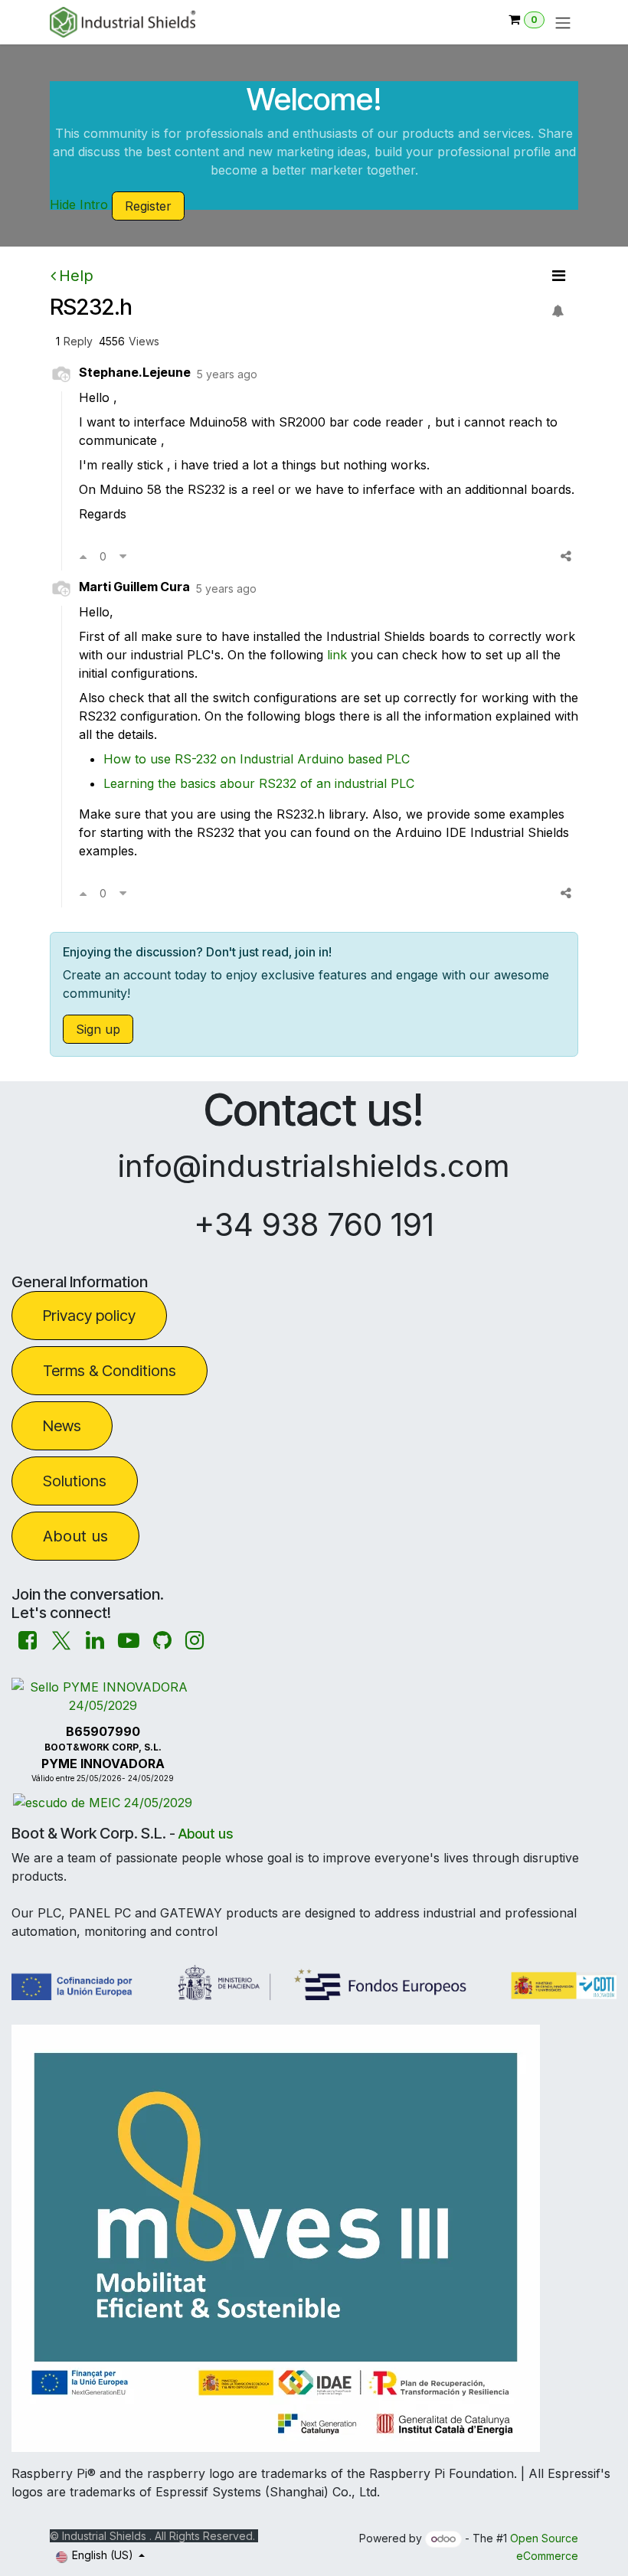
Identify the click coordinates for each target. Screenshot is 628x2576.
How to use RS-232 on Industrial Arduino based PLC (257, 759)
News (62, 1426)
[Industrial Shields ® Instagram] (195, 1641)
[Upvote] (83, 556)
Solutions (75, 1481)
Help (76, 276)
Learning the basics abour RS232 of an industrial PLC (259, 783)
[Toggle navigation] (563, 22)
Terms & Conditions (110, 1371)
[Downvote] (123, 556)
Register (148, 206)
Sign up (98, 1029)
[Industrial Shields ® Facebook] (28, 1641)
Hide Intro (79, 204)
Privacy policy (89, 1316)
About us (75, 1536)
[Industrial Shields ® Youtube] (129, 1641)
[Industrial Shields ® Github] (162, 1641)
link (339, 655)
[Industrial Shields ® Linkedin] (95, 1641)
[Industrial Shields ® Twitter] (61, 1641)
